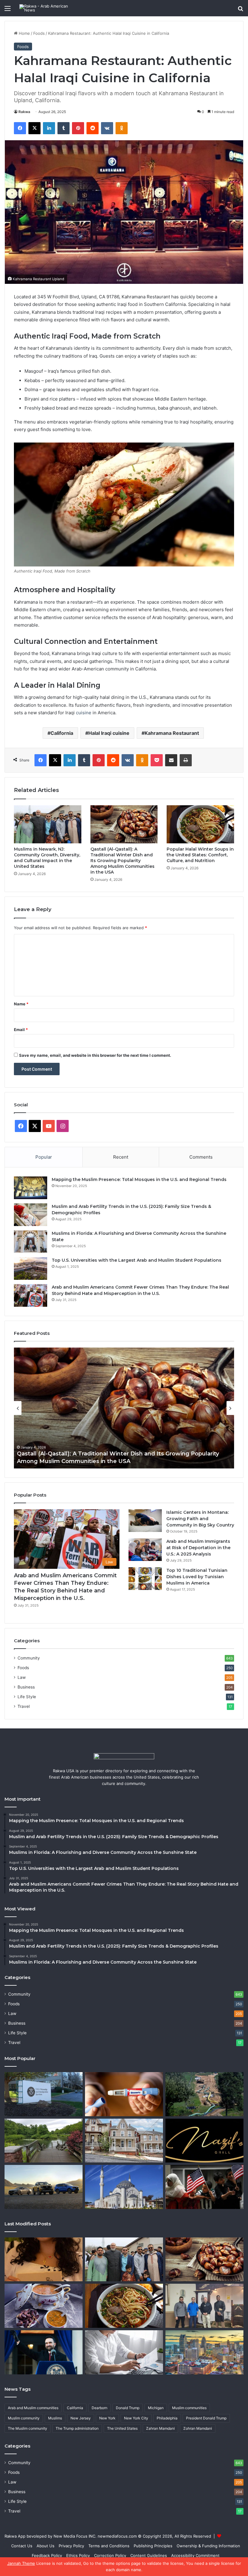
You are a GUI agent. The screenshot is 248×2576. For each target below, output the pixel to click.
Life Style (27, 1697)
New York (107, 2418)
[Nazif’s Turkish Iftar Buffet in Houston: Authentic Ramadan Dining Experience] (204, 2141)
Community (29, 1658)
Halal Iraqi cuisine (109, 733)
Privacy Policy (71, 2546)
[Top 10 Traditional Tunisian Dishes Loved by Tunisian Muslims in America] (145, 1579)
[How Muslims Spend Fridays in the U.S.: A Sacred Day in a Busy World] (204, 2187)
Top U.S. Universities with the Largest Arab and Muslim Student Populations (137, 1260)
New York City (136, 2418)
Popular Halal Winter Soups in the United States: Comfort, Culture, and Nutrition (200, 855)
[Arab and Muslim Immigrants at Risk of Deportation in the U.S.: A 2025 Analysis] (145, 1550)
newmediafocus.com (117, 2536)
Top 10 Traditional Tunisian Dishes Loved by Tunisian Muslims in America (197, 1577)
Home (24, 33)
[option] (124, 1408)
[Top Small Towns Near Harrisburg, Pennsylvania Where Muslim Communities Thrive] (124, 2141)
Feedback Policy (47, 2555)
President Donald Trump (206, 2418)
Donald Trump (128, 2408)
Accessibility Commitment (195, 2555)
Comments (201, 1157)
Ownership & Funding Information (208, 2546)
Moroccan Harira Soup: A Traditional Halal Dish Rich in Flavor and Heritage (121, 1461)
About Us (46, 2546)
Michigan (156, 2408)
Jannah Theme (21, 2563)
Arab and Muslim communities (33, 2408)
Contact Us (22, 2546)
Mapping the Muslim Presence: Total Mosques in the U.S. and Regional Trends (139, 1179)
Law (22, 1677)
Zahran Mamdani (160, 2428)
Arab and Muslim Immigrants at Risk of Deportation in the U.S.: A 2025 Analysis (198, 1548)
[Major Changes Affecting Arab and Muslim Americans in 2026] (204, 2306)
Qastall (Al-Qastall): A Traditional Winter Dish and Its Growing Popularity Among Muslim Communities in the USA (122, 861)
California (62, 733)
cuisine (84, 713)
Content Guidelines (149, 2555)
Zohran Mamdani (198, 2428)
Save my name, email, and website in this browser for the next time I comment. (95, 1055)
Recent (121, 1157)
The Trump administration (77, 2428)
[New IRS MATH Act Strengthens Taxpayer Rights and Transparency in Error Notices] (124, 2352)
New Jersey (81, 2418)
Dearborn (100, 2408)
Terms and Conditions (109, 2546)
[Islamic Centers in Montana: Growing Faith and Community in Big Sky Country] (145, 1521)
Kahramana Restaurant (172, 733)
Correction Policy (110, 2555)
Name (21, 1004)
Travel (24, 1706)
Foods (39, 33)
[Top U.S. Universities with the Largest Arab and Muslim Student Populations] (31, 1269)
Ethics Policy (78, 2555)
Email (21, 1030)
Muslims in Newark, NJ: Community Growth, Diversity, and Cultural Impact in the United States (47, 858)
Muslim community (24, 2418)
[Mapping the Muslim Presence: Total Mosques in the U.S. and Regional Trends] (31, 1188)
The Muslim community (28, 2428)
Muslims (55, 2418)
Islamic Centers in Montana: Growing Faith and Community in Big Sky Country (200, 1519)
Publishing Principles (153, 2546)
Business (26, 1687)
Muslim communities (189, 2408)
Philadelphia (167, 2418)
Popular (44, 1157)
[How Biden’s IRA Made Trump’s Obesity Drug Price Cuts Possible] (124, 2094)
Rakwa (24, 112)
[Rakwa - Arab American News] (48, 8)
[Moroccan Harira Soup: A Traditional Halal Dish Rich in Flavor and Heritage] (44, 2306)
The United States (122, 2428)
